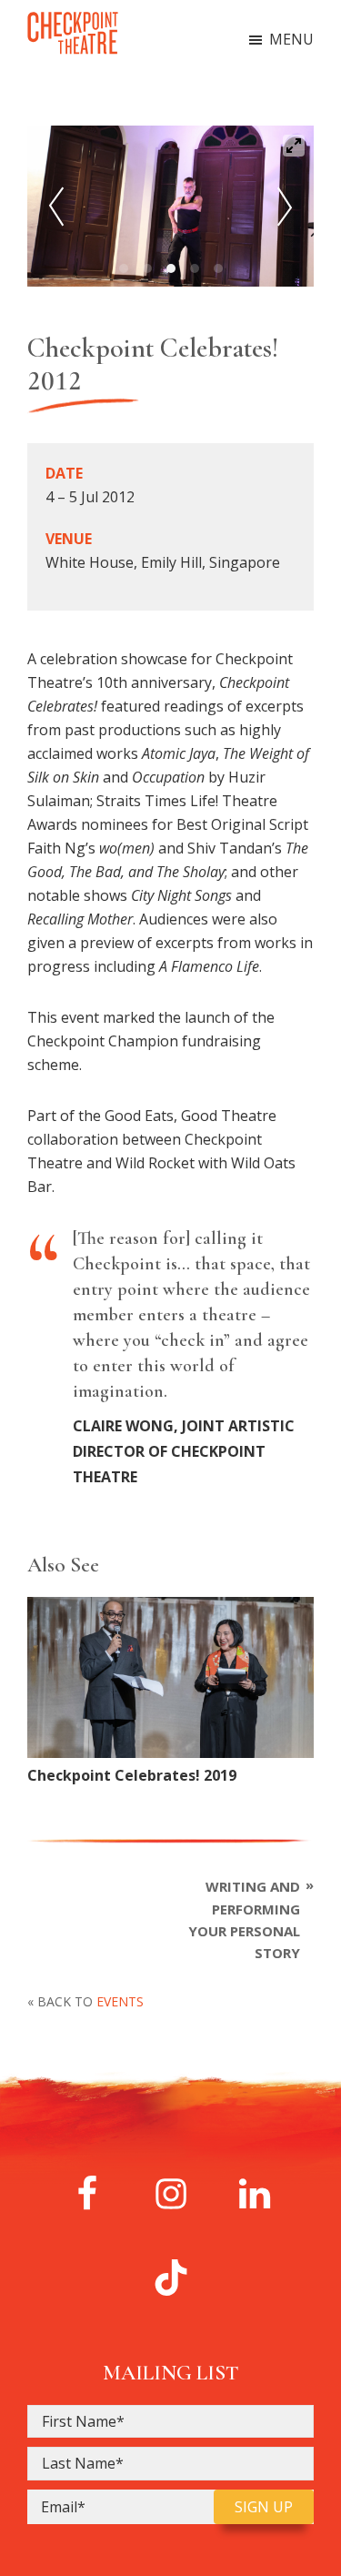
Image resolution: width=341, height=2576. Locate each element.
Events (120, 2001)
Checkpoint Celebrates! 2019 (132, 1775)
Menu (291, 39)
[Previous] (56, 207)
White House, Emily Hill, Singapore (163, 562)
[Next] (285, 207)
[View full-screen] (294, 146)
